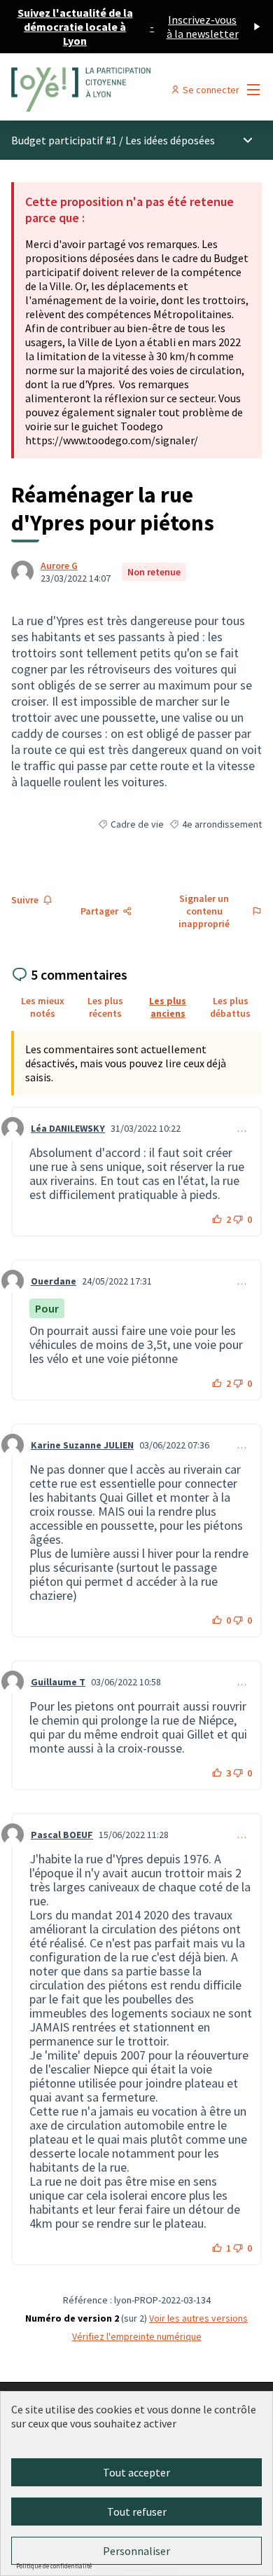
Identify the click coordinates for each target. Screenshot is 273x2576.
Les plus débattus (230, 1007)
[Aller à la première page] (104, 90)
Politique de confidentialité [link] (54, 2566)
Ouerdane (54, 1281)
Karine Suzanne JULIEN (82, 1445)
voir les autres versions (198, 2318)
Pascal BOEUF (62, 1835)
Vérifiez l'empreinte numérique (137, 2336)
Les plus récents (105, 1007)
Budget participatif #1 (64, 140)
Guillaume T (58, 1682)
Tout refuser (137, 2512)
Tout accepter (136, 2472)
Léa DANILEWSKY (68, 1128)
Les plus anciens (168, 1007)
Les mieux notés (43, 1007)
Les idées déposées (170, 140)
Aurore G (59, 566)
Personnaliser (136, 2551)
